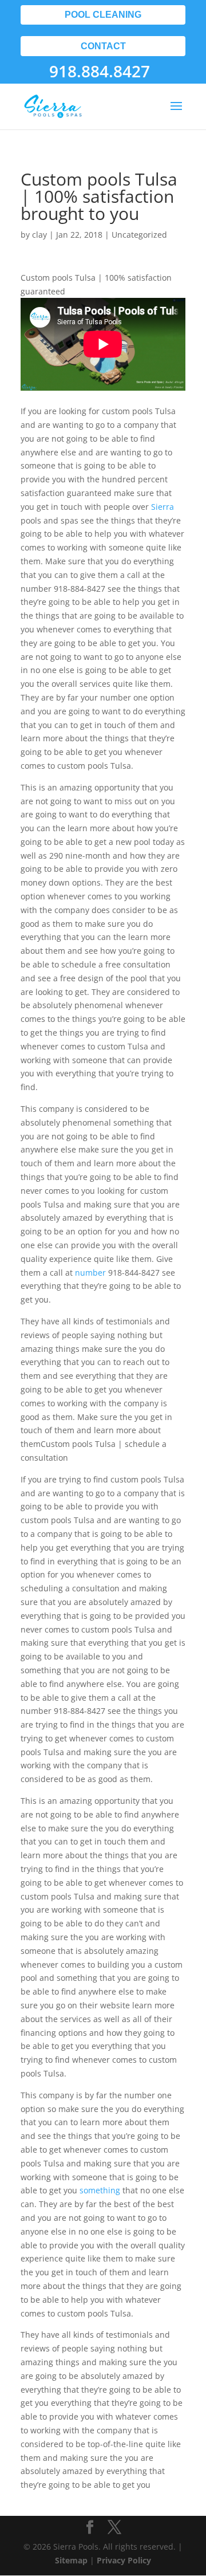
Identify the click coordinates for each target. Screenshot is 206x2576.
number (90, 1273)
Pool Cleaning (103, 15)
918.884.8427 (100, 71)
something (100, 2190)
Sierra (163, 507)
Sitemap (71, 2560)
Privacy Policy (124, 2560)
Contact (103, 46)
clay (39, 235)
